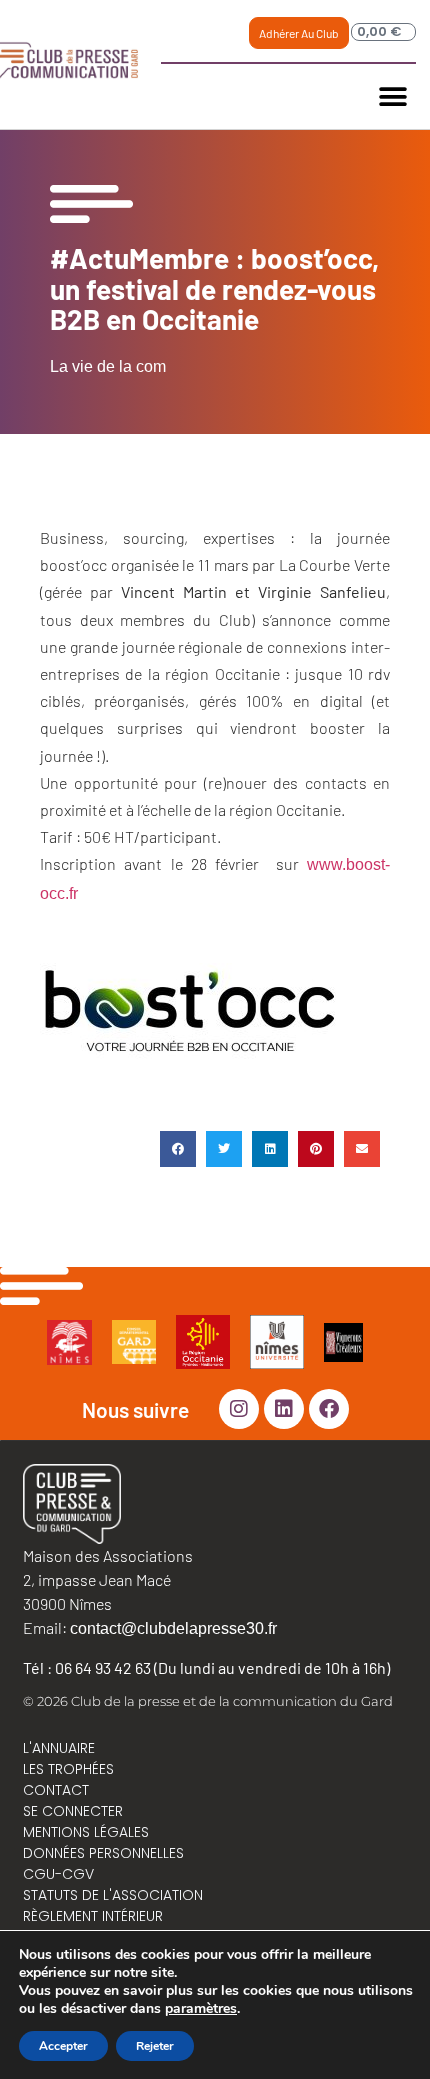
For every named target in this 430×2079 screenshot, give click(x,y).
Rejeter (155, 2046)
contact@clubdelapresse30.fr (173, 1628)
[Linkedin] (284, 1409)
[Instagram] (239, 1409)
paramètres (201, 2009)
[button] (393, 96)
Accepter (63, 2046)
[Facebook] (329, 1409)
